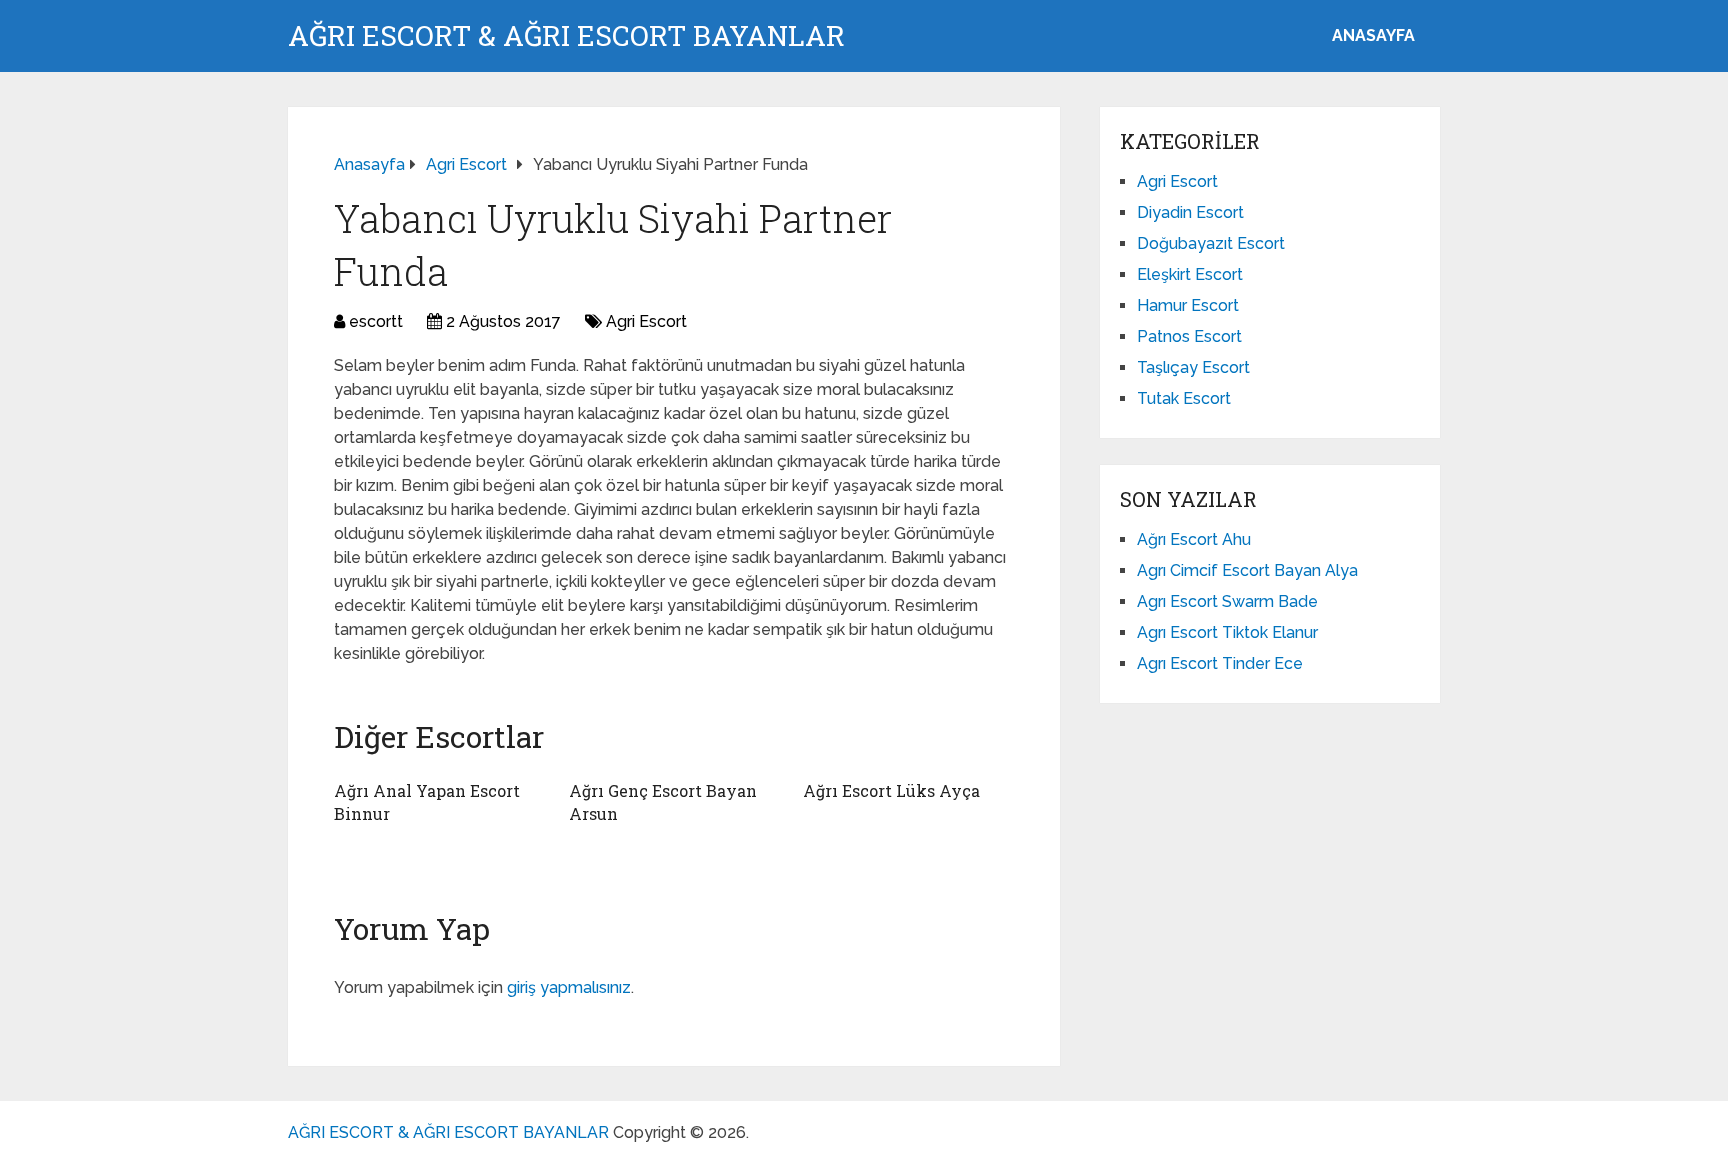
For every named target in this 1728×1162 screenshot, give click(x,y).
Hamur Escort (1188, 305)
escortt (376, 321)
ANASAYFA (1373, 35)
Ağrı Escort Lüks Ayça (891, 790)
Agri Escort (646, 321)
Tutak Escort (1184, 398)
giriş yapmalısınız (569, 987)
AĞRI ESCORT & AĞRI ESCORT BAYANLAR (566, 36)
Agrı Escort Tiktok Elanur (1227, 632)
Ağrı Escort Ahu (1194, 539)
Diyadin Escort (1190, 212)
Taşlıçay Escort (1193, 367)
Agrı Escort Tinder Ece (1220, 663)
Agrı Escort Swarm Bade (1227, 601)
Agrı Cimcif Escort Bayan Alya (1247, 570)
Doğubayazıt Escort (1211, 243)
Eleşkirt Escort (1190, 274)
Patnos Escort (1189, 336)
